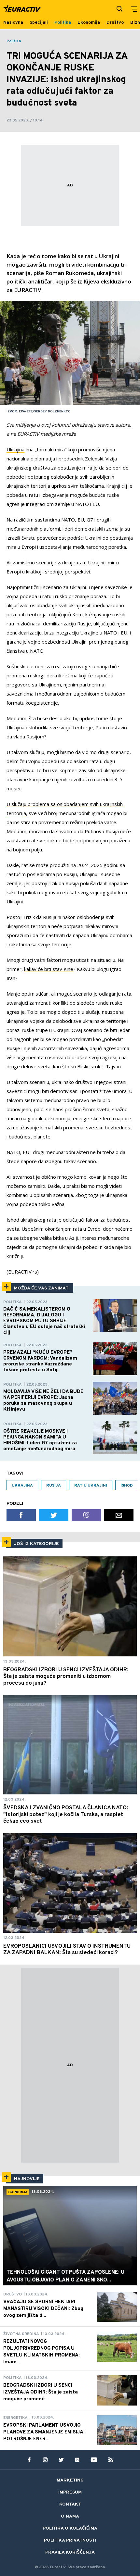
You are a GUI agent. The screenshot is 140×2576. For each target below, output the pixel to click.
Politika (14, 41)
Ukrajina (15, 449)
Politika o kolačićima (70, 2528)
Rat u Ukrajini (91, 1486)
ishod (127, 1486)
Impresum (70, 2492)
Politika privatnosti (70, 2540)
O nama (70, 2516)
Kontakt (70, 2504)
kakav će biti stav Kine (49, 969)
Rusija (54, 1486)
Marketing (70, 2480)
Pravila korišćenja (70, 2552)
